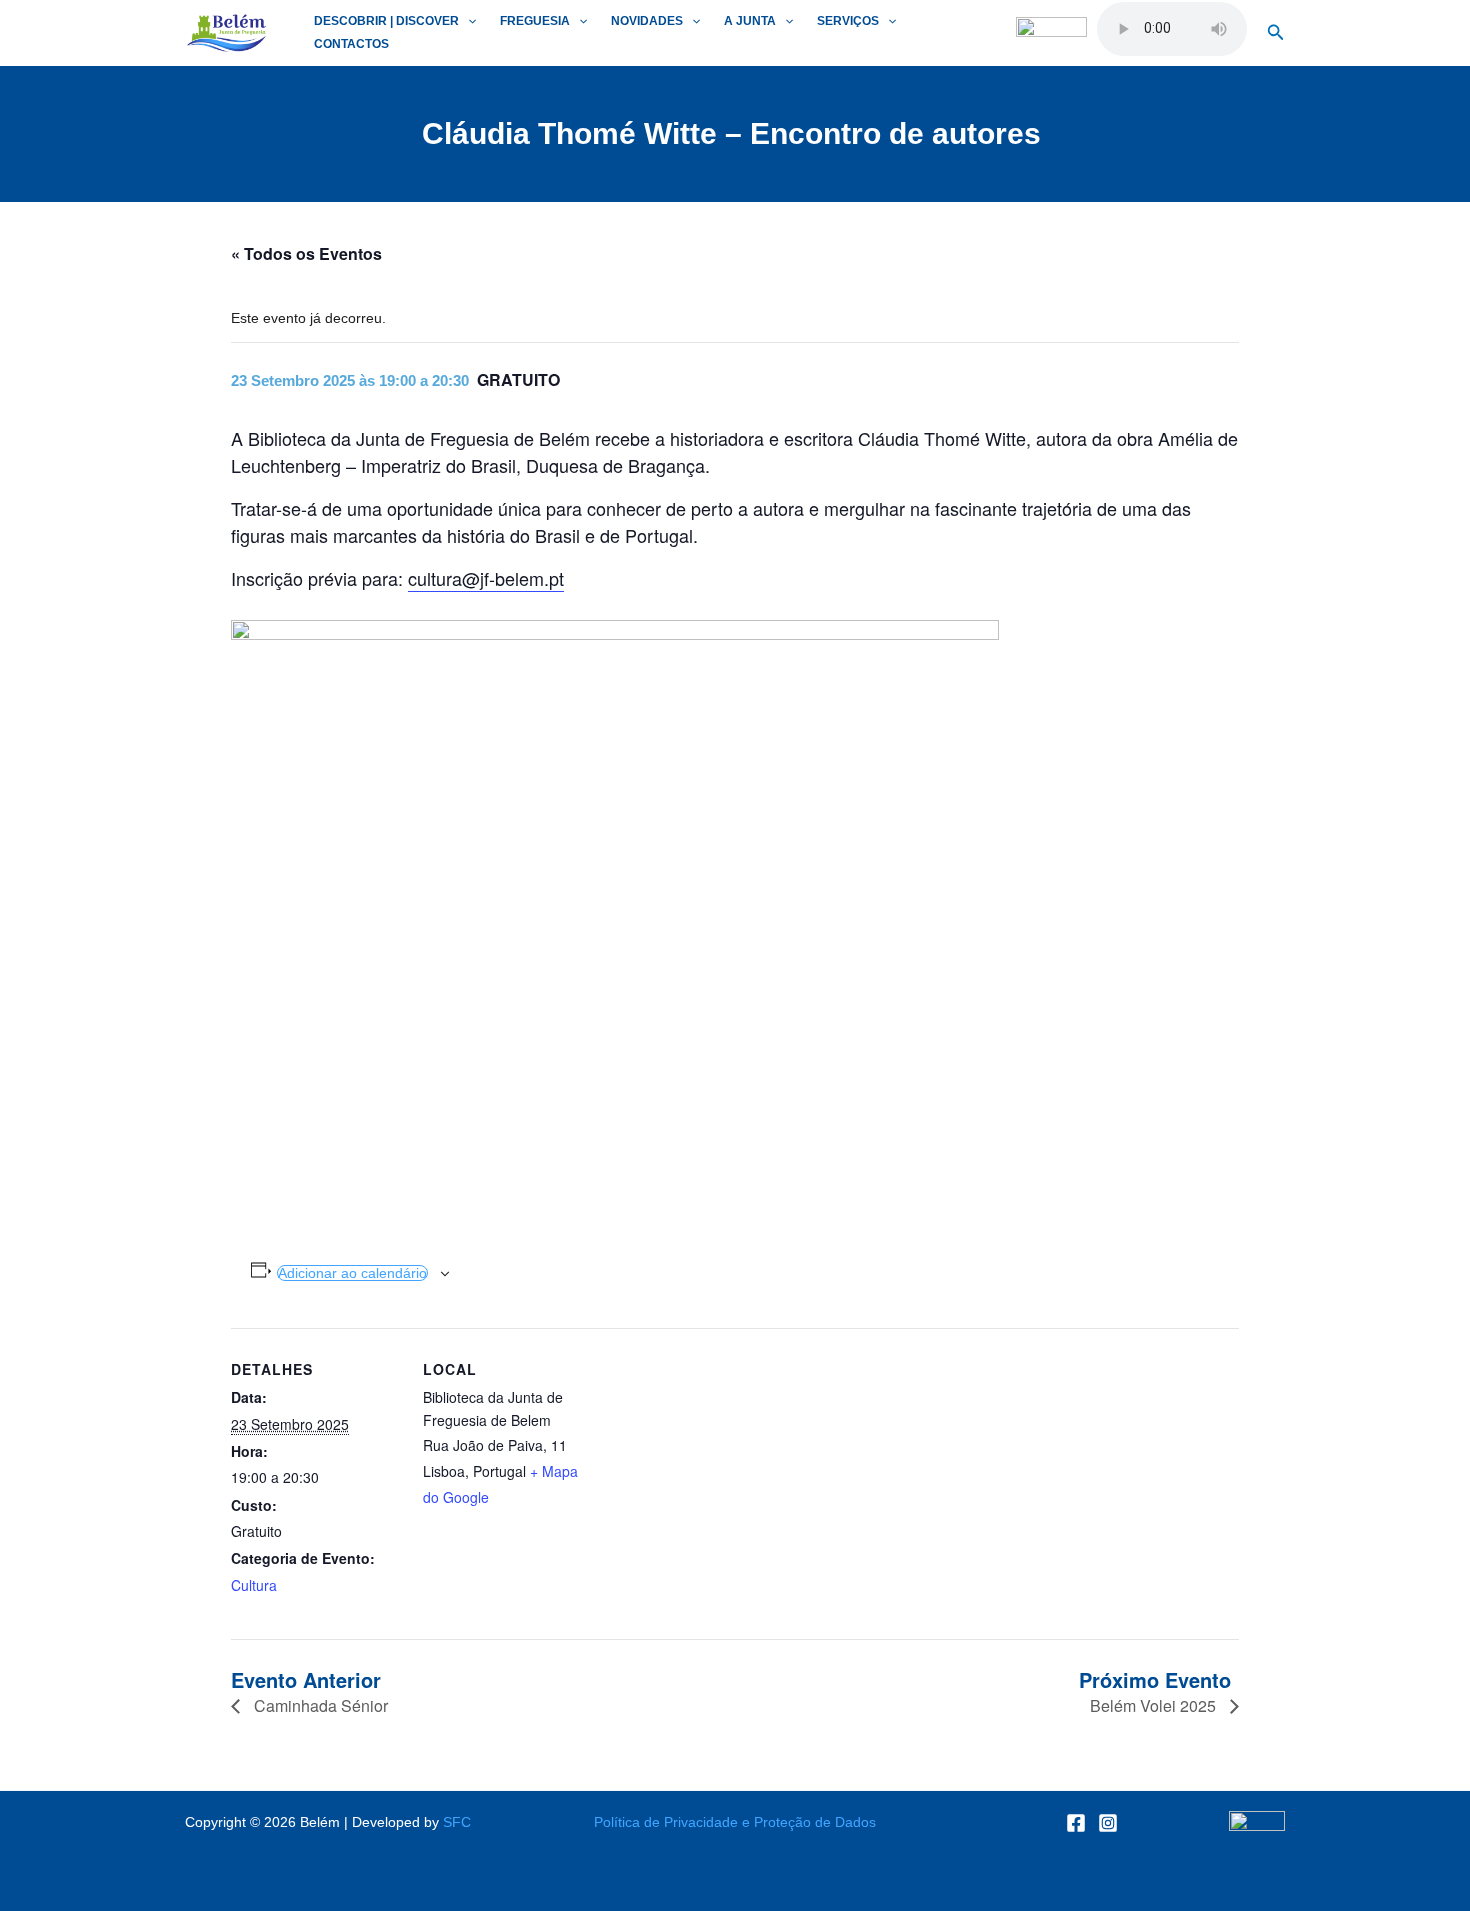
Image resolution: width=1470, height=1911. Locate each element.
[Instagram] (1108, 1823)
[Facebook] (1076, 1823)
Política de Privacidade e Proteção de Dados (735, 1822)
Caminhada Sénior (319, 1705)
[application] (467, 21)
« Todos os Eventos (306, 253)
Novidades (647, 21)
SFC (457, 1822)
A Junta (750, 21)
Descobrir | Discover (386, 21)
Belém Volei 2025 (1155, 1705)
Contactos (351, 44)
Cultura (254, 1585)
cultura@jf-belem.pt (486, 578)
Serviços (848, 21)
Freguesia (535, 21)
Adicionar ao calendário (352, 1273)
